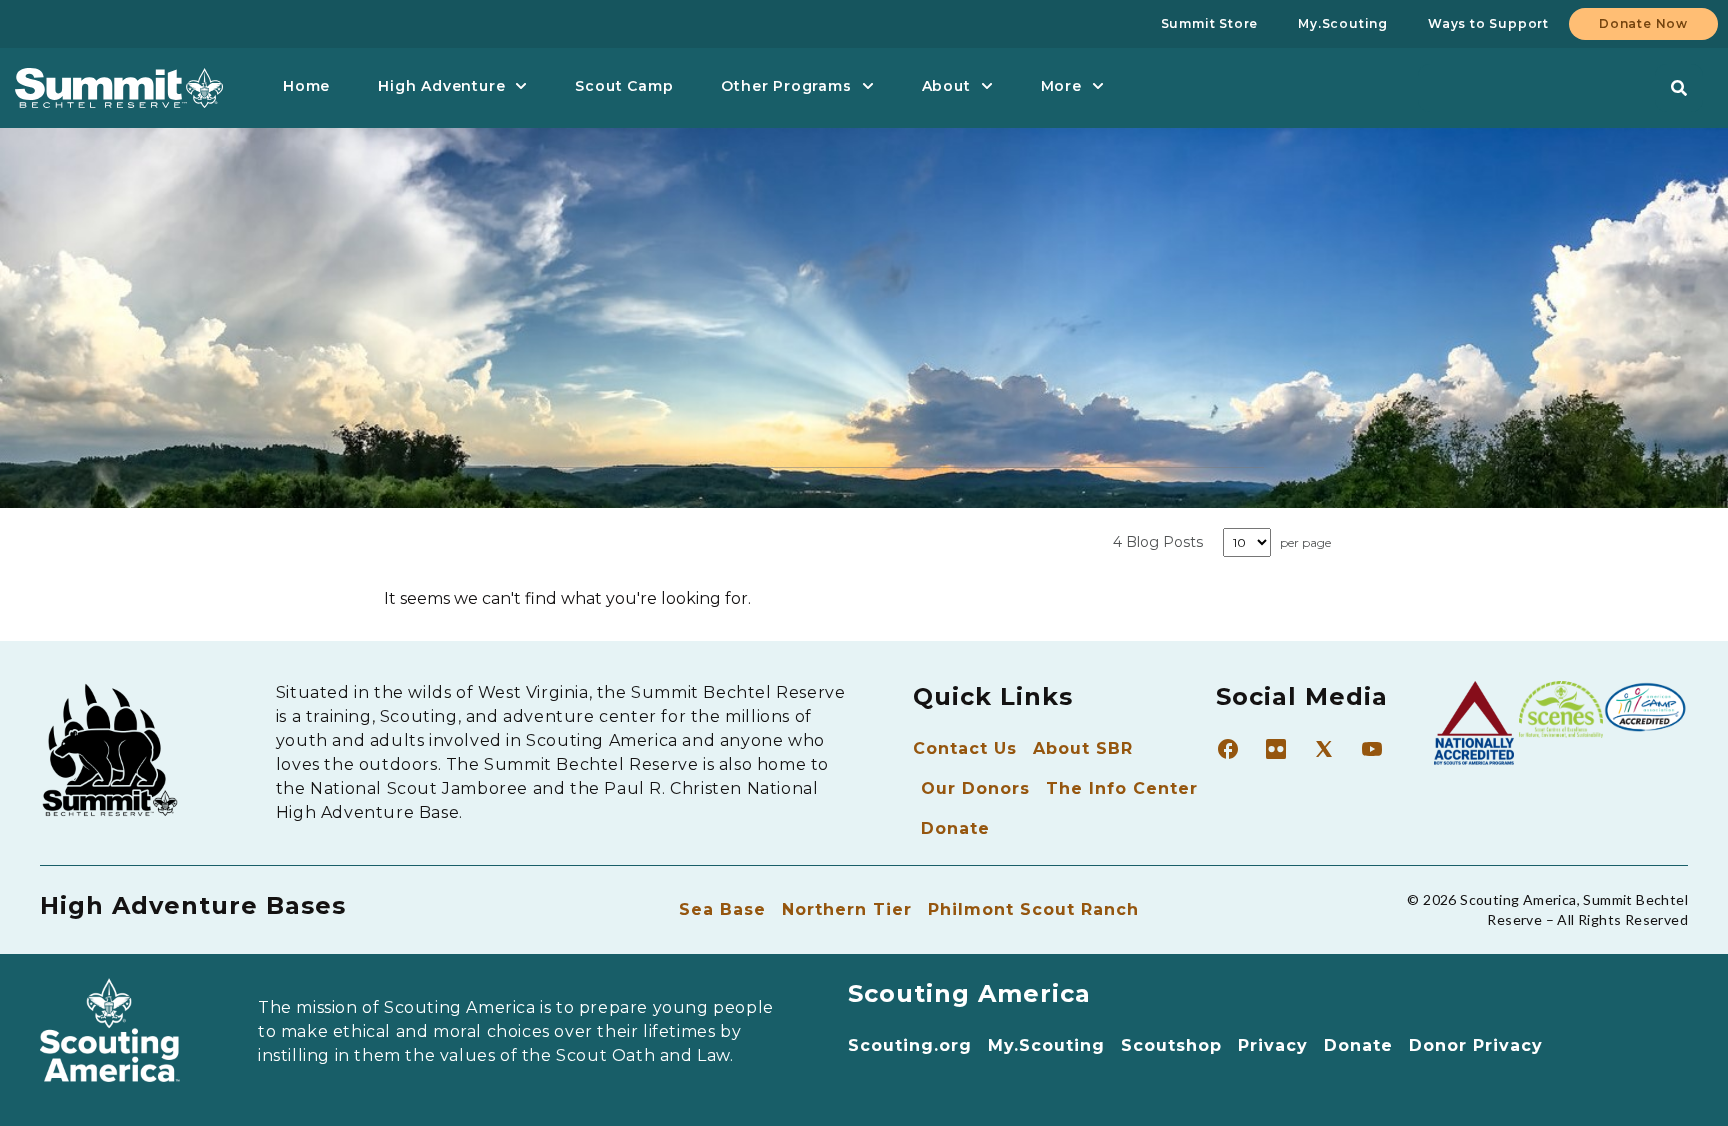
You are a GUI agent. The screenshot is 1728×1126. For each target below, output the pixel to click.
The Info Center (1122, 788)
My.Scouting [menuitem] (1343, 23)
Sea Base (722, 909)
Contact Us (965, 748)
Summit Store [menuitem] (1210, 23)
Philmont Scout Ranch (1033, 909)
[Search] (1679, 88)
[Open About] (987, 86)
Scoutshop (1171, 1045)
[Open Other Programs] (868, 86)
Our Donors (975, 788)
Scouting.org (910, 1045)
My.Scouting (1046, 1045)
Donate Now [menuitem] (1643, 23)
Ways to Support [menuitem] (1488, 23)
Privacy (1273, 1045)
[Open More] (1098, 86)
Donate (955, 828)
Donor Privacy (1476, 1045)
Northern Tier (847, 909)
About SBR (1083, 748)
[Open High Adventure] (521, 86)
